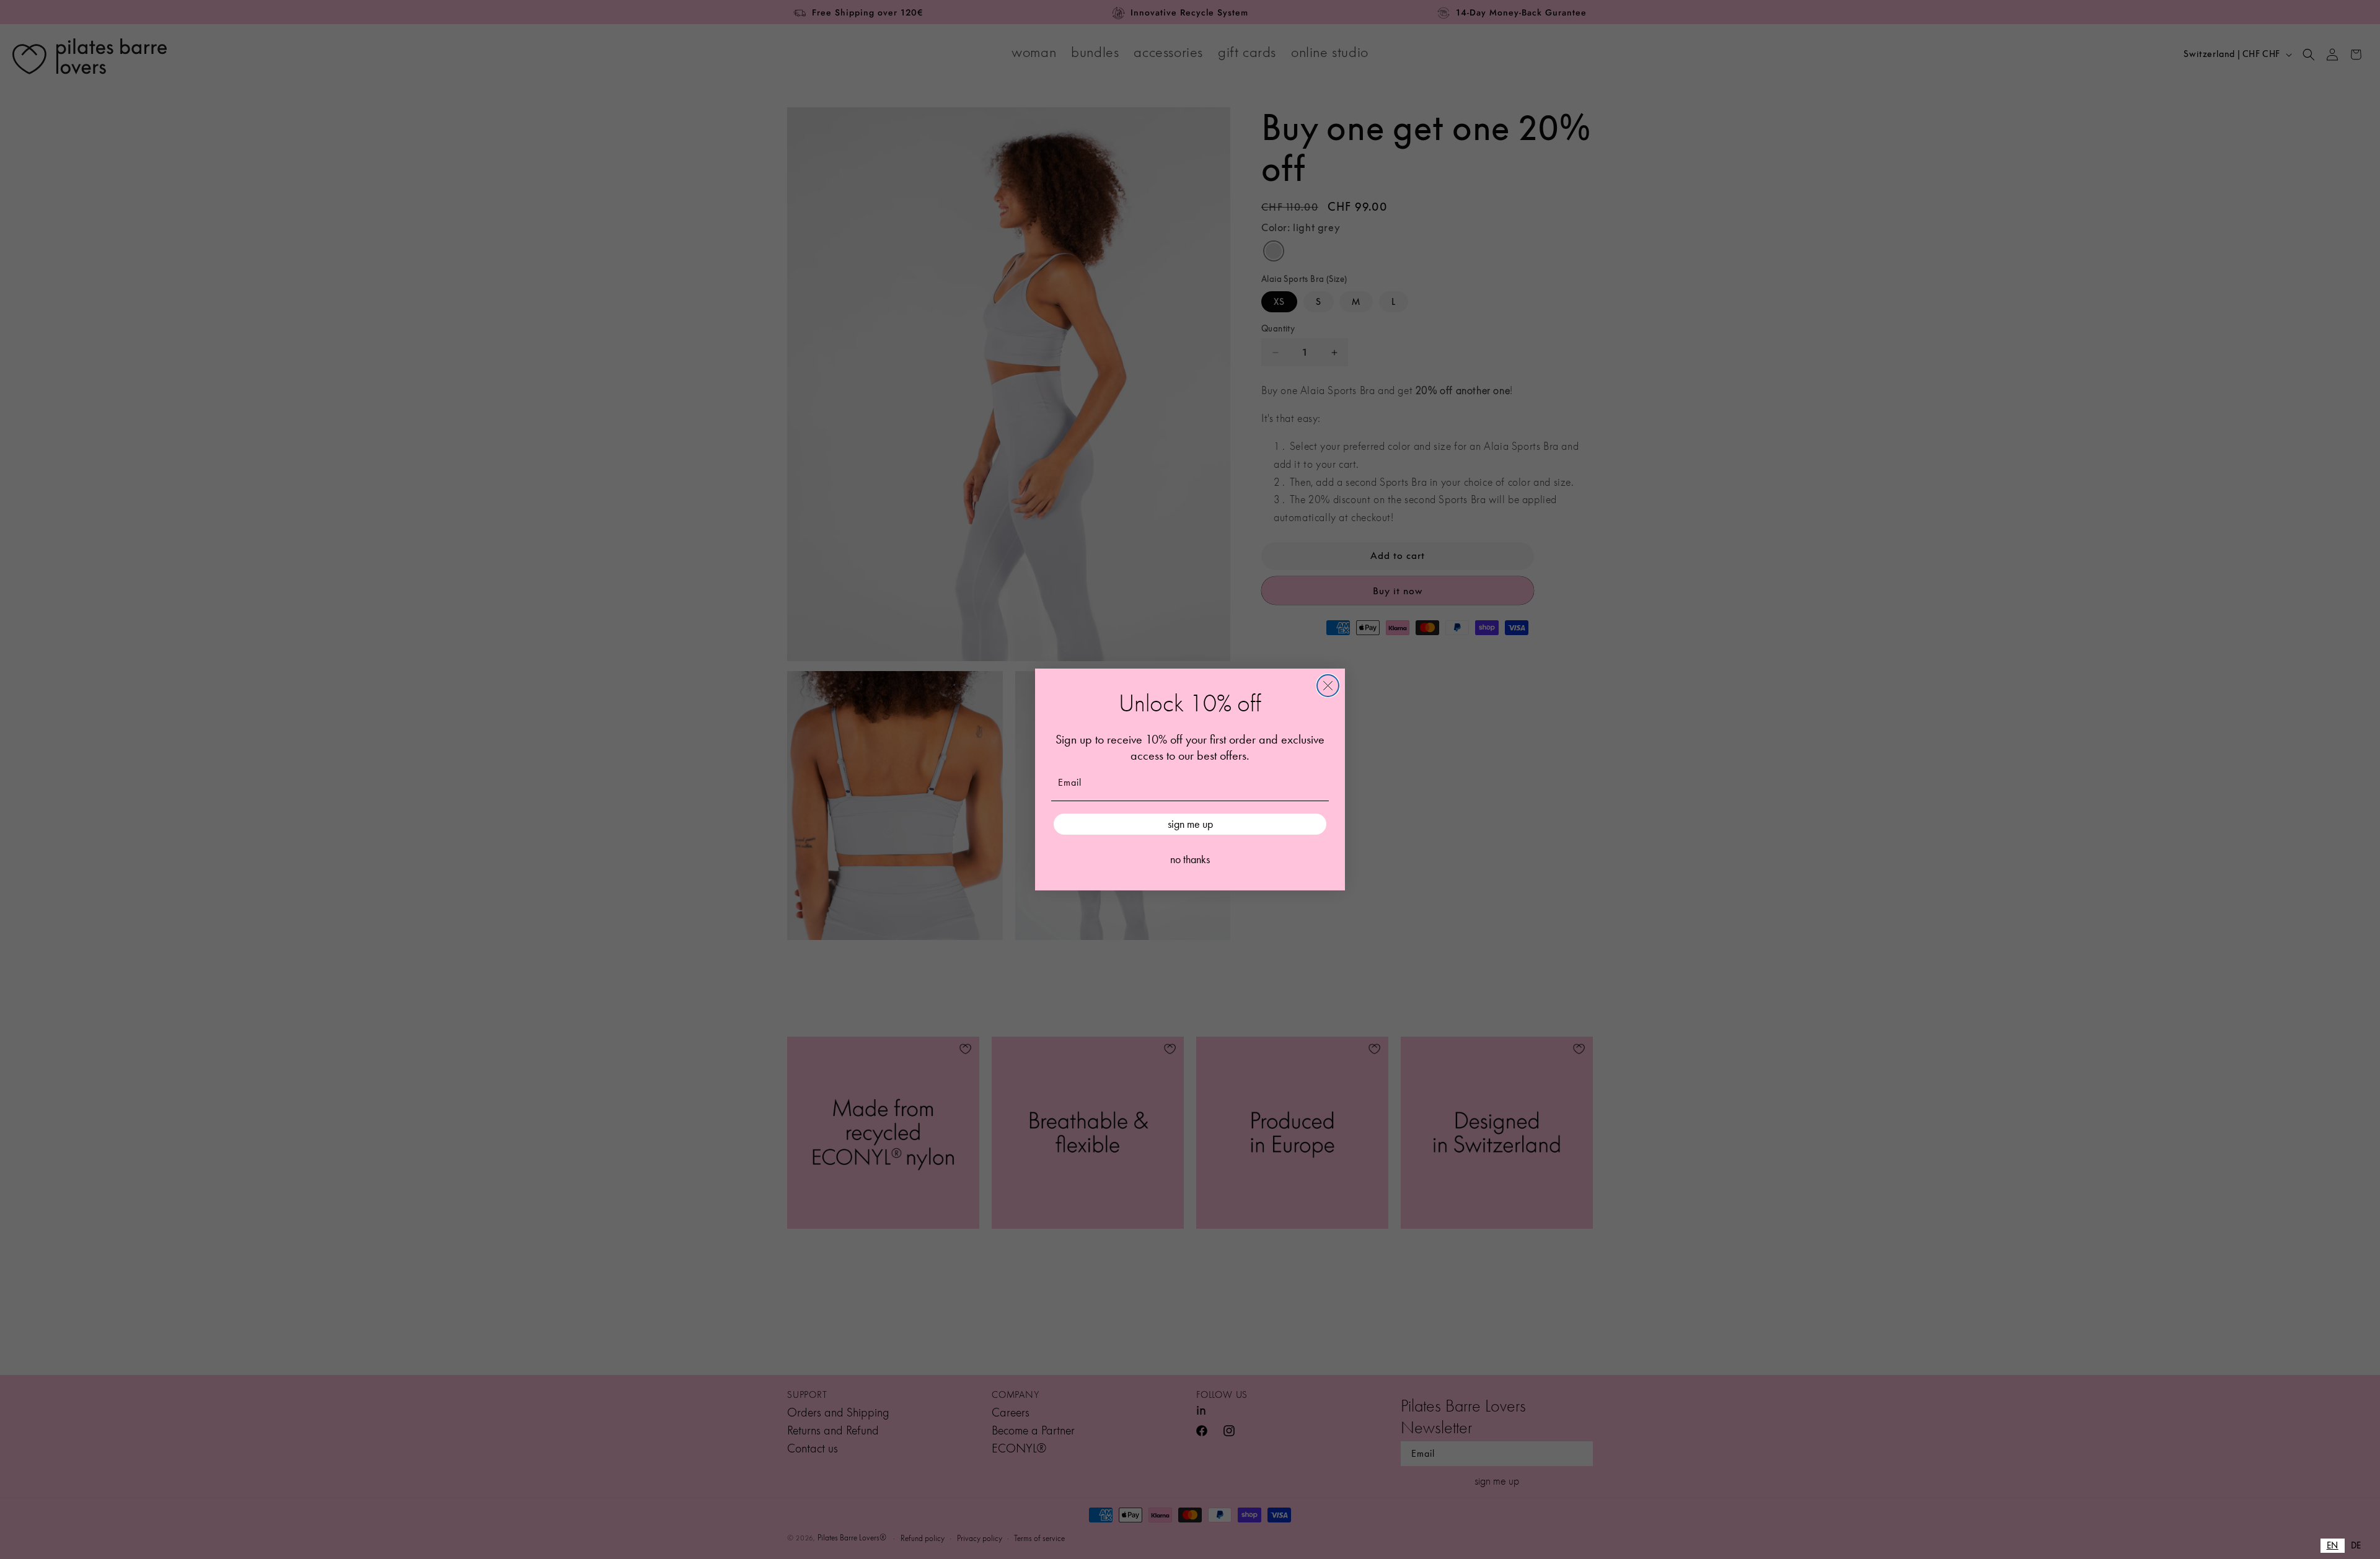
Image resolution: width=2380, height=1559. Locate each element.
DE (2356, 1545)
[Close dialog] (1328, 686)
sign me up (1190, 824)
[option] (2356, 1546)
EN (2333, 1545)
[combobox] (2333, 1546)
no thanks (1190, 859)
